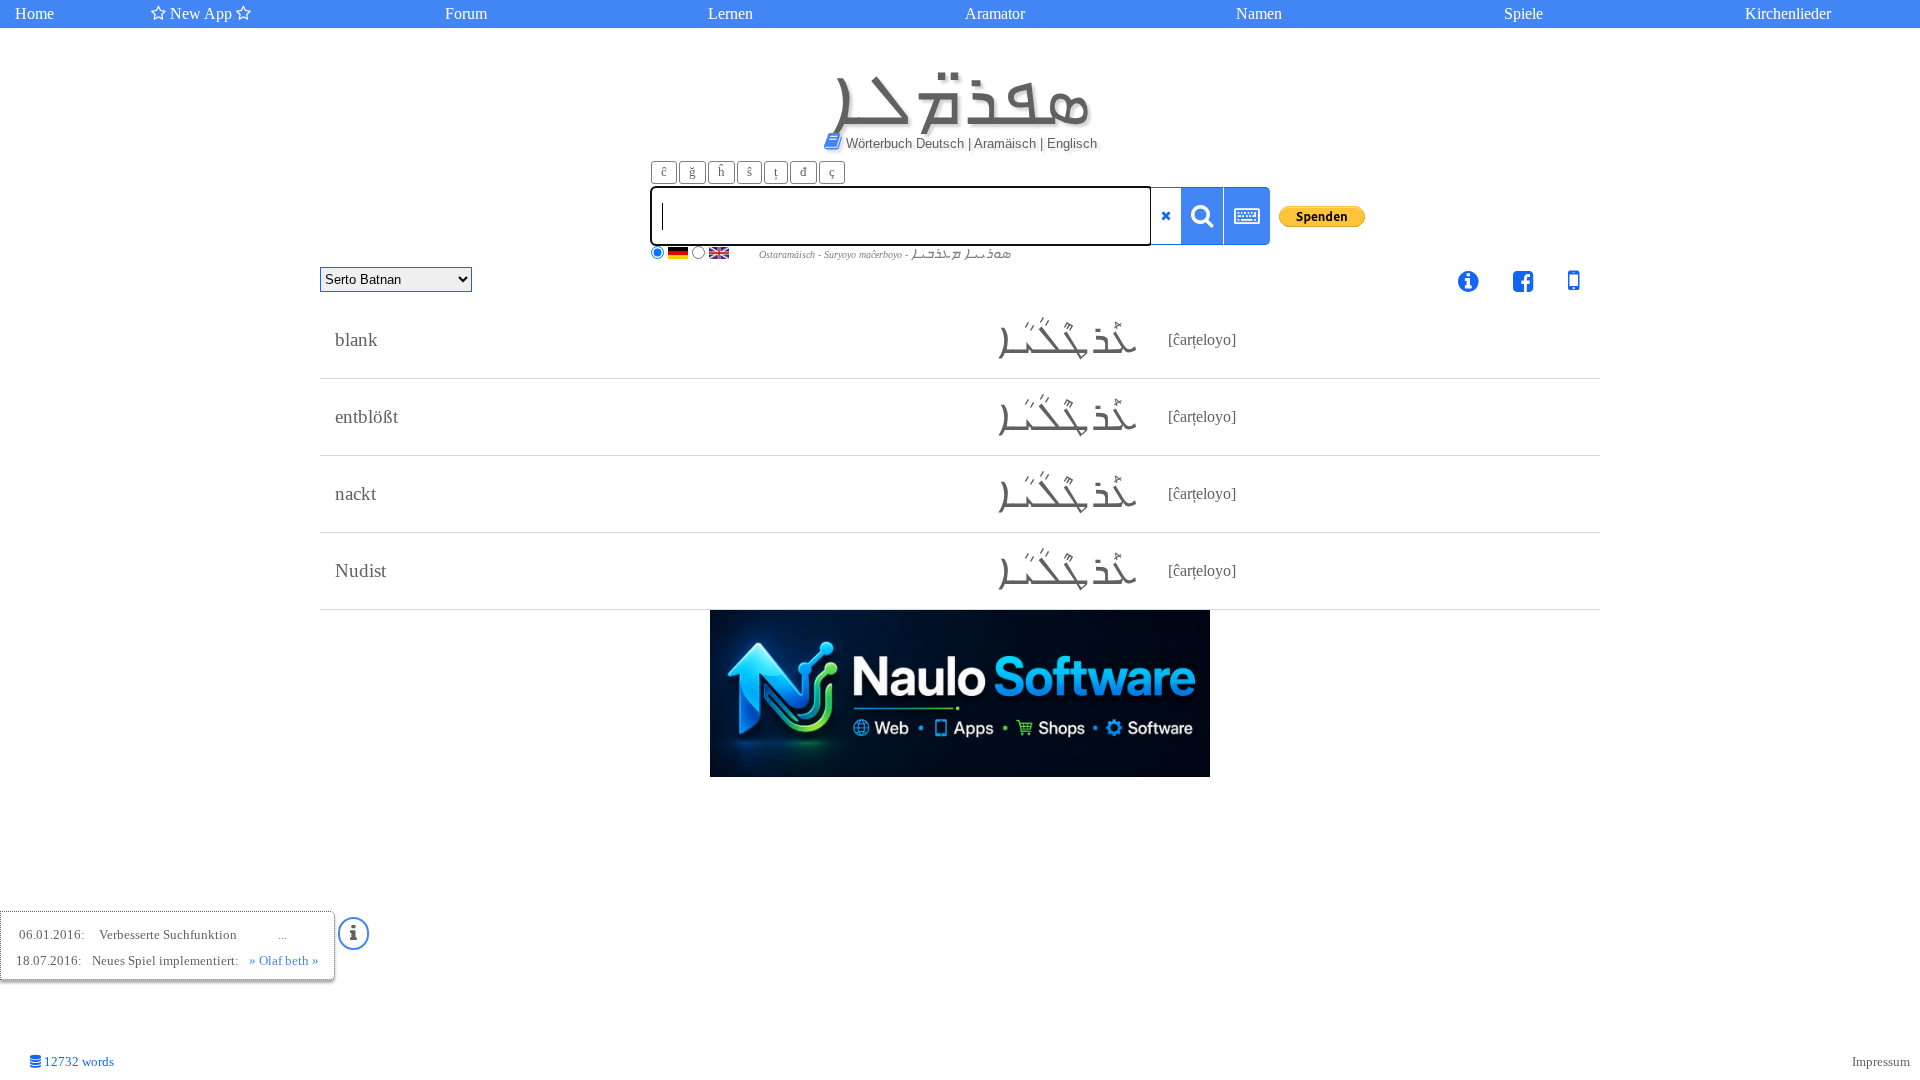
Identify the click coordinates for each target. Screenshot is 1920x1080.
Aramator (995, 13)
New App (201, 13)
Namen (1259, 13)
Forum (466, 13)
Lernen (730, 13)
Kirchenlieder (1788, 13)
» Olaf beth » (284, 960)
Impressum (1881, 1062)
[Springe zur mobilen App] (1559, 284)
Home (34, 13)
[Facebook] (1523, 284)
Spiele (1523, 13)
